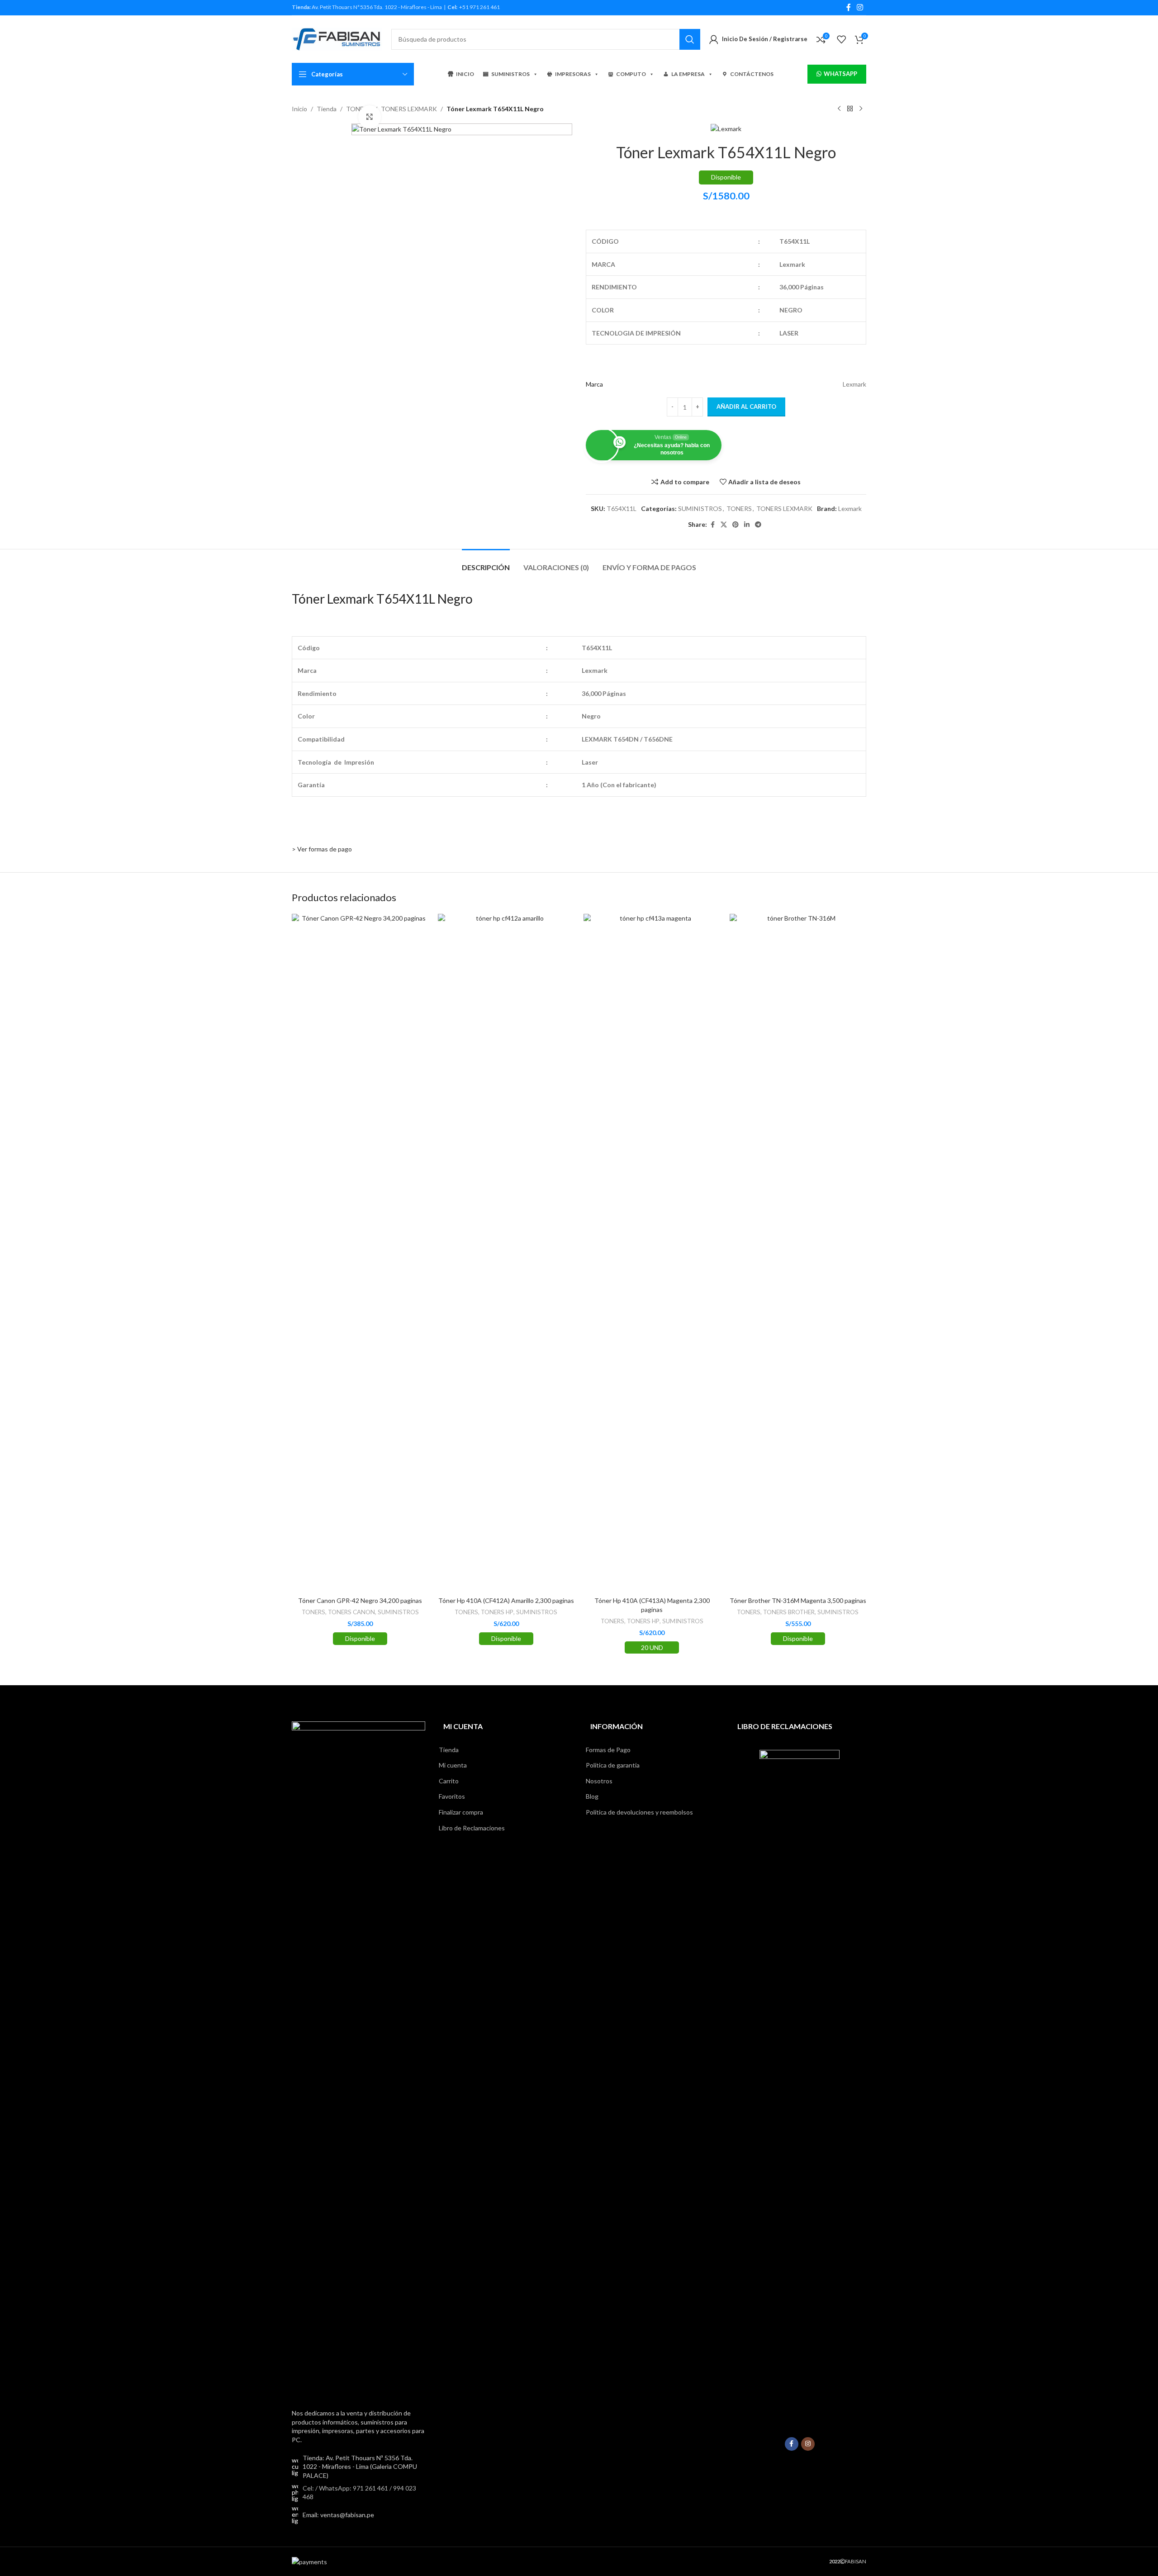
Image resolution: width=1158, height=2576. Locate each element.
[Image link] (358, 2060)
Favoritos (452, 1796)
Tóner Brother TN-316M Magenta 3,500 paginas (798, 1600)
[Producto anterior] (839, 109)
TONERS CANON (351, 1612)
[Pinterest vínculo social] (736, 525)
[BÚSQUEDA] (690, 39)
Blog (592, 1796)
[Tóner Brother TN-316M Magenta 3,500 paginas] (798, 1253)
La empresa (688, 74)
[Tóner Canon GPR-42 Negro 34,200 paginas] (360, 1253)
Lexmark (850, 508)
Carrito (449, 1781)
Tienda (327, 109)
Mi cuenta (453, 1765)
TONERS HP (497, 1612)
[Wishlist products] (841, 39)
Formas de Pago (608, 1750)
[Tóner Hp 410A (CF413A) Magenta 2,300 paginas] (652, 1253)
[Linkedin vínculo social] (747, 525)
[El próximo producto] (861, 109)
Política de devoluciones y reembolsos (639, 1812)
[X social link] (724, 525)
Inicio (299, 109)
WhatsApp (840, 74)
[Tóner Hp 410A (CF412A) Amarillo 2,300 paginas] (506, 1253)
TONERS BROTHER (789, 1612)
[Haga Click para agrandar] (370, 117)
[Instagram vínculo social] (860, 7)
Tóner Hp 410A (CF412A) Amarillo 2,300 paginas (506, 1600)
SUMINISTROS (510, 74)
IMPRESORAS (573, 74)
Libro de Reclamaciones (472, 1828)
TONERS (739, 508)
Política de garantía (613, 1765)
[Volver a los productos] (850, 109)
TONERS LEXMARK (409, 109)
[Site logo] (337, 38)
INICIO (465, 74)
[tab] (486, 563)
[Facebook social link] (849, 7)
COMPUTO (631, 74)
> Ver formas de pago (322, 849)
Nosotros (599, 1781)
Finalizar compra (461, 1812)
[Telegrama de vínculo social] (758, 525)
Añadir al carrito (746, 406)
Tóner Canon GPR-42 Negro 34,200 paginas (360, 1600)
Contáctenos (752, 74)
